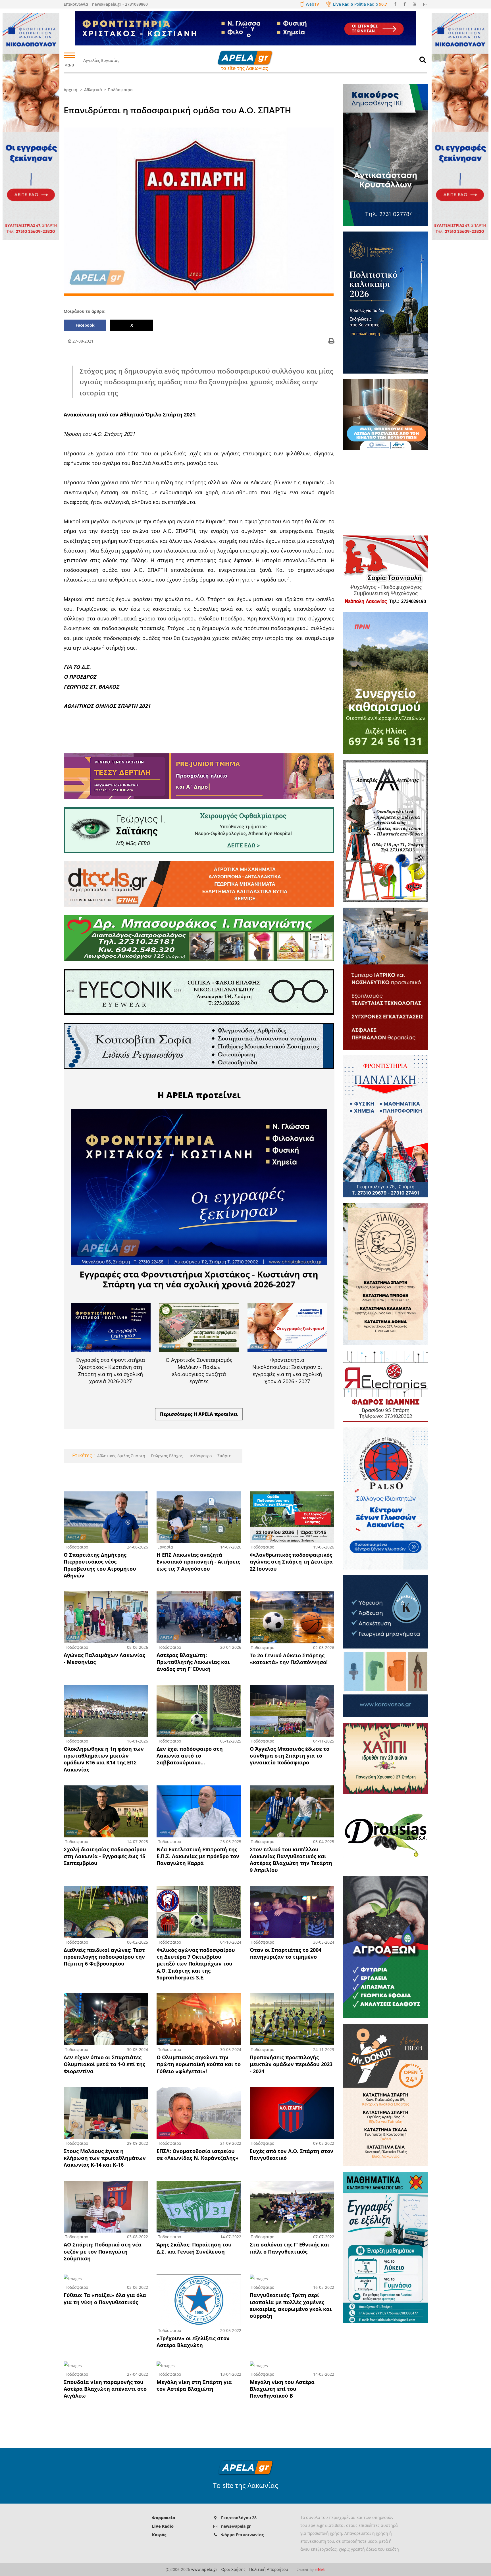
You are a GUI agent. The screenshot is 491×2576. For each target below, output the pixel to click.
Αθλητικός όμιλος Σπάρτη (121, 1456)
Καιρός (159, 2535)
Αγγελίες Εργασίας (101, 60)
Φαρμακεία (164, 2518)
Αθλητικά (93, 90)
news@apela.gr (236, 2526)
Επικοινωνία (76, 4)
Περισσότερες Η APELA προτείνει (199, 1414)
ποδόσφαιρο (199, 1456)
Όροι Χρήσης (233, 2569)
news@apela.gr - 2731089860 (120, 4)
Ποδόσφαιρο (120, 90)
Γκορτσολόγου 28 (239, 2518)
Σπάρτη (224, 1456)
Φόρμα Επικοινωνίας (242, 2535)
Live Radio (163, 2526)
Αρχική (70, 90)
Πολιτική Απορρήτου (269, 2569)
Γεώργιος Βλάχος (166, 1456)
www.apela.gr (204, 2569)
